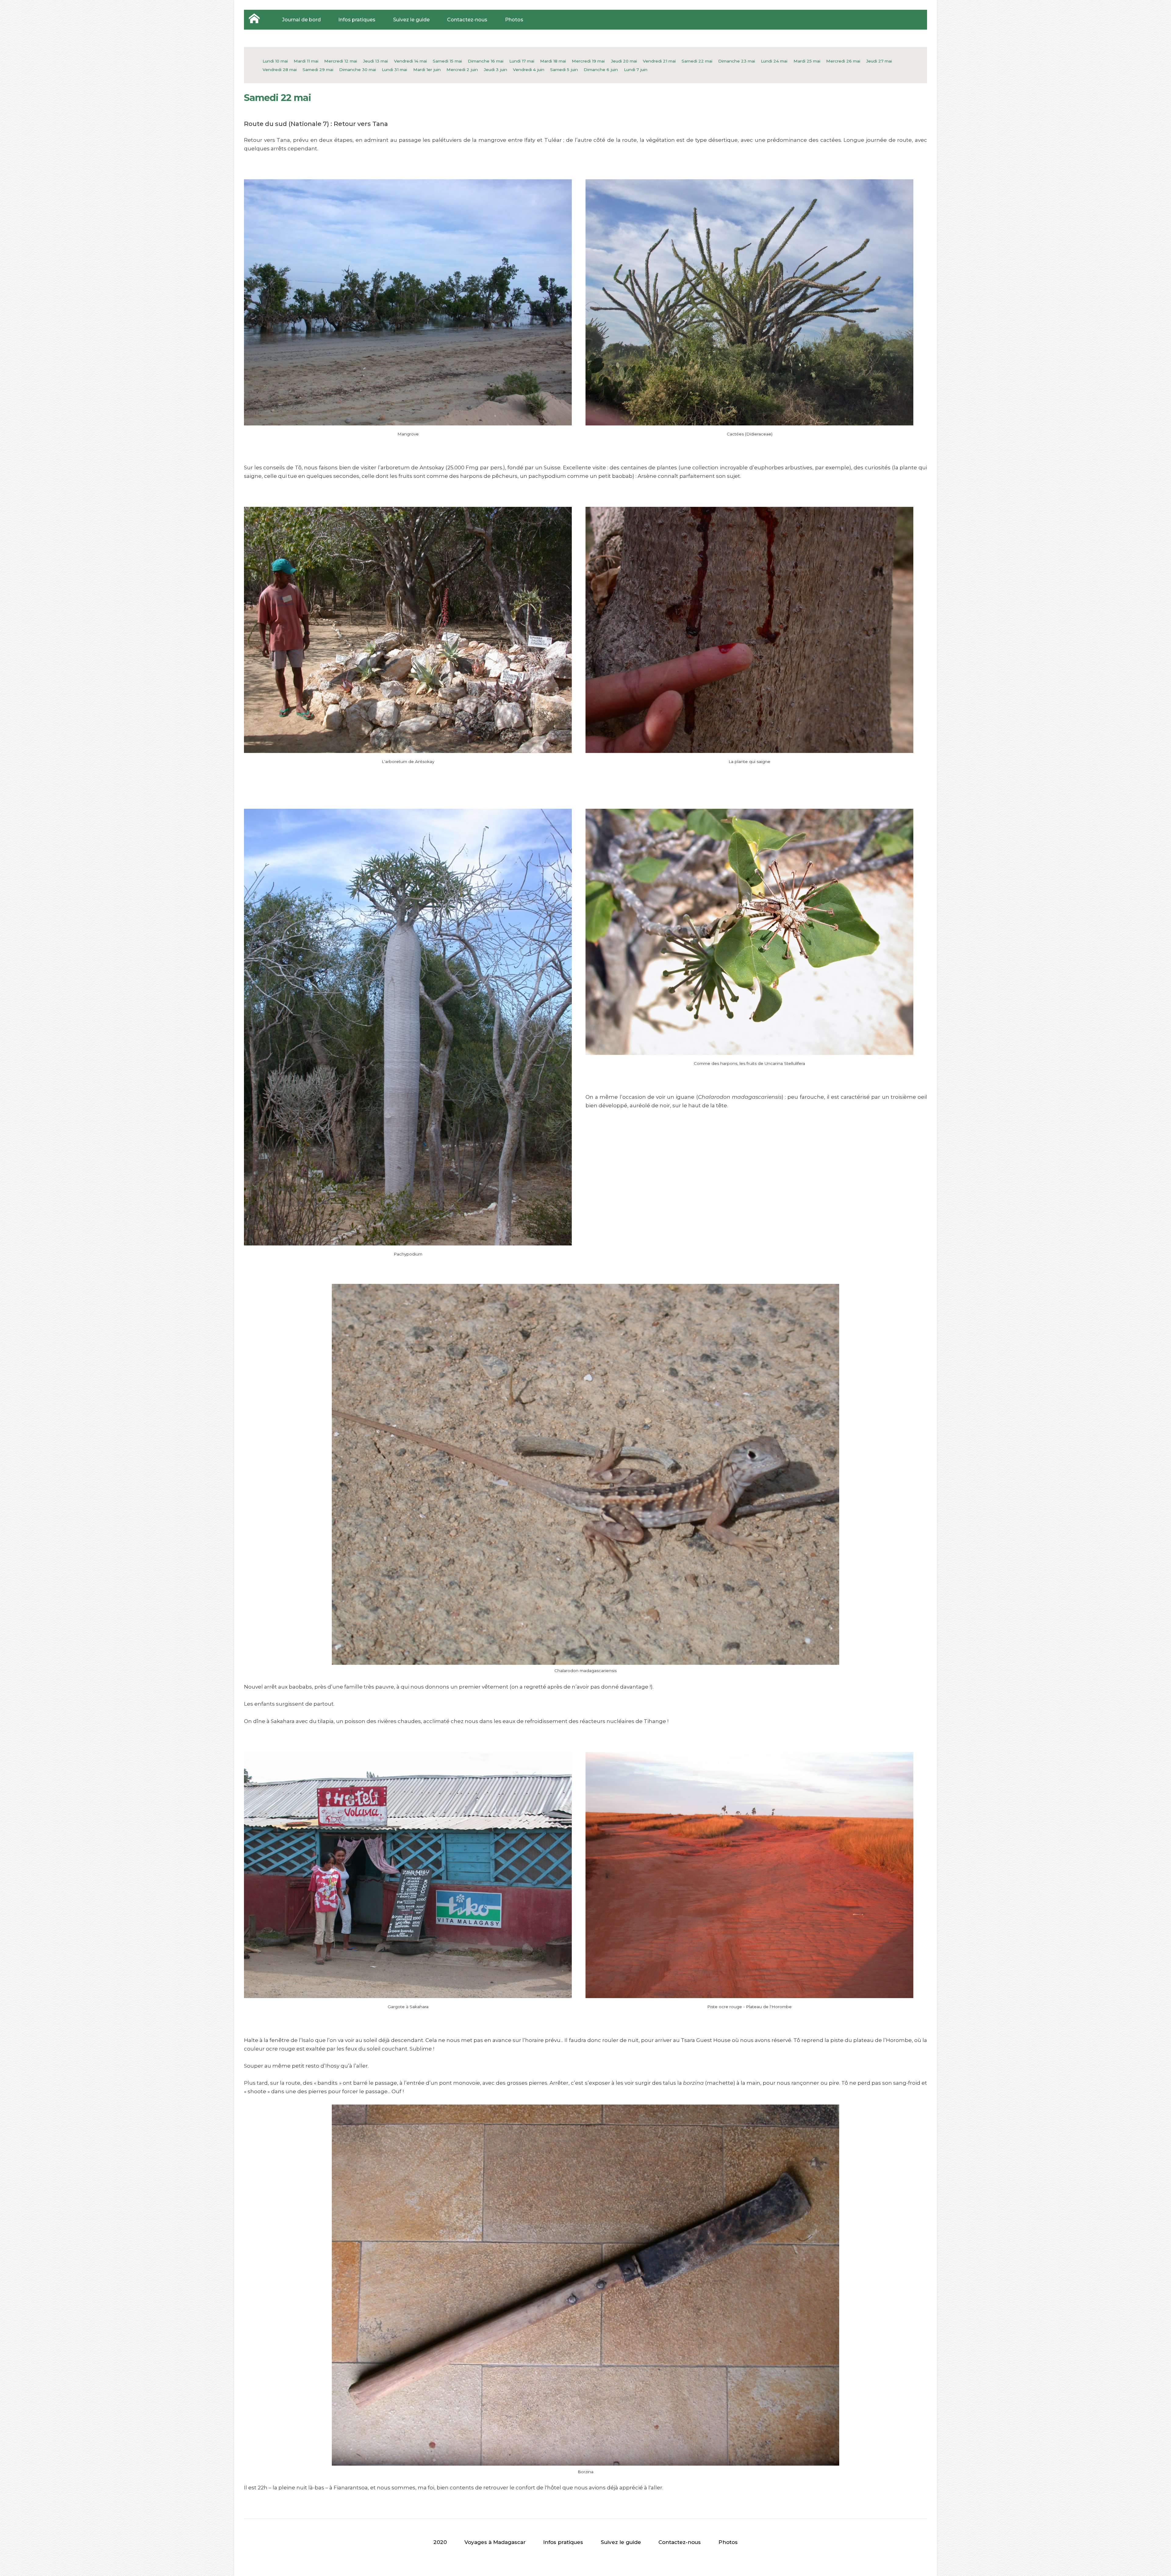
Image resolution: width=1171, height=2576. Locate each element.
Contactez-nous (467, 20)
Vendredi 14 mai (410, 61)
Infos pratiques (357, 20)
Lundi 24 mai (774, 61)
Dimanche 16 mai (486, 61)
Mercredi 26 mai (843, 61)
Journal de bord (301, 20)
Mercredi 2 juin (462, 70)
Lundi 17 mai (522, 61)
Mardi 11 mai (306, 61)
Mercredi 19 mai (588, 61)
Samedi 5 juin (564, 70)
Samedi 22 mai (697, 61)
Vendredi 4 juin (529, 70)
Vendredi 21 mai (659, 61)
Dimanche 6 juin (601, 70)
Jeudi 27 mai (879, 61)
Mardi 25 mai (807, 61)
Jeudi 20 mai (624, 61)
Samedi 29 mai (318, 70)
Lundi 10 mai (275, 61)
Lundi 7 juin (636, 70)
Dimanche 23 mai (737, 61)
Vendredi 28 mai (280, 70)
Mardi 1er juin (427, 70)
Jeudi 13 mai (375, 61)
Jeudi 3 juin (495, 70)
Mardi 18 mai (553, 61)
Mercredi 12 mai (341, 61)
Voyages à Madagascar (495, 2542)
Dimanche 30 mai (358, 70)
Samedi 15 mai (447, 61)
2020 (440, 2542)
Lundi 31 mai (394, 70)
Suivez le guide (411, 20)
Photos (514, 20)
